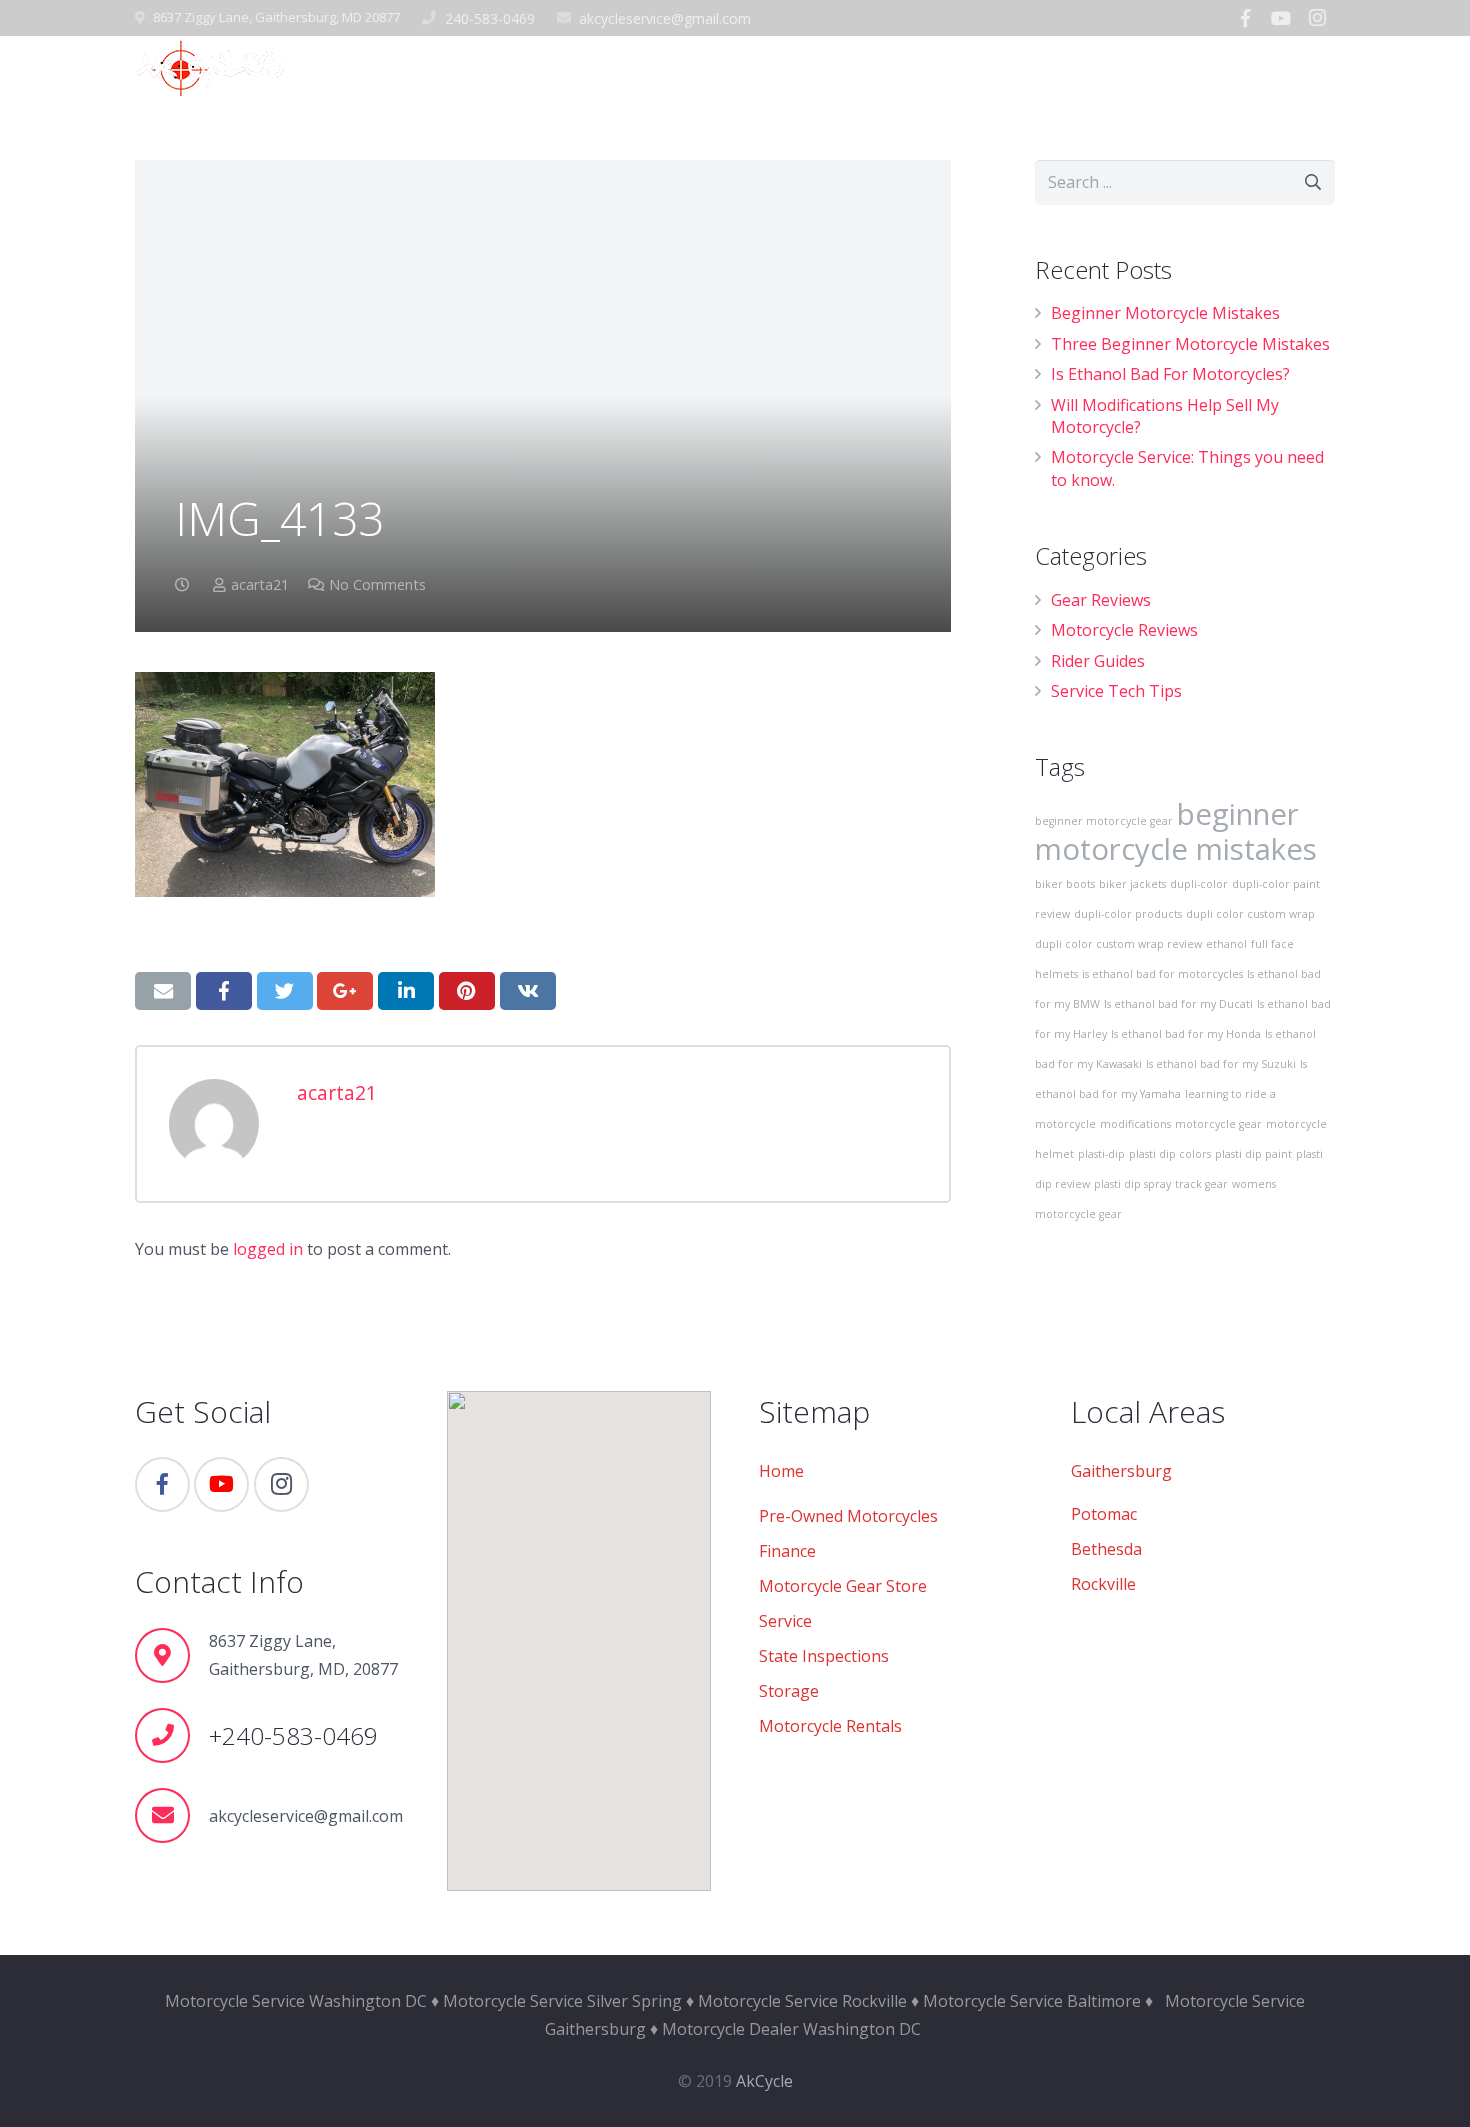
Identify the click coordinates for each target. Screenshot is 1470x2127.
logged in (268, 1249)
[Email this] (163, 991)
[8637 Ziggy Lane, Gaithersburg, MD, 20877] (172, 1655)
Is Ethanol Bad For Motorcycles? (1170, 374)
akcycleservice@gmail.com (665, 18)
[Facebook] (1245, 18)
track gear (1201, 1184)
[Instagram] (1317, 18)
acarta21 (260, 584)
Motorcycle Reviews (1124, 630)
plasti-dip (1101, 1154)
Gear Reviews (1101, 600)
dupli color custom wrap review (1118, 944)
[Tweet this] (285, 991)
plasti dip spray (1132, 1184)
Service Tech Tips (1116, 691)
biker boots (1065, 884)
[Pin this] (467, 991)
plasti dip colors (1170, 1154)
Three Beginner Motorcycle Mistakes (1190, 344)
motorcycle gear (1218, 1124)
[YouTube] (1281, 18)
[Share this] (224, 991)
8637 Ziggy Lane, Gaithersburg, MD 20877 (276, 17)
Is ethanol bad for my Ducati (1178, 1004)
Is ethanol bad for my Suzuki (1221, 1064)
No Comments (377, 584)
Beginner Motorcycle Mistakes (1165, 313)
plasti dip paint (1253, 1154)
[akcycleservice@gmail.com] (172, 1815)
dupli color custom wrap (1250, 914)
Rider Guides (1098, 661)
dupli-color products (1128, 914)
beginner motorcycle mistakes (1176, 831)
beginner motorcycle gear (1104, 821)
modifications (1135, 1124)
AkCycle (764, 2081)
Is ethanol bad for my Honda (1186, 1034)
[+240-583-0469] (172, 1735)
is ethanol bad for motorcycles (1162, 974)
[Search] (1327, 66)
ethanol (1226, 944)
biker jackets (1132, 884)
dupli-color (1199, 884)
